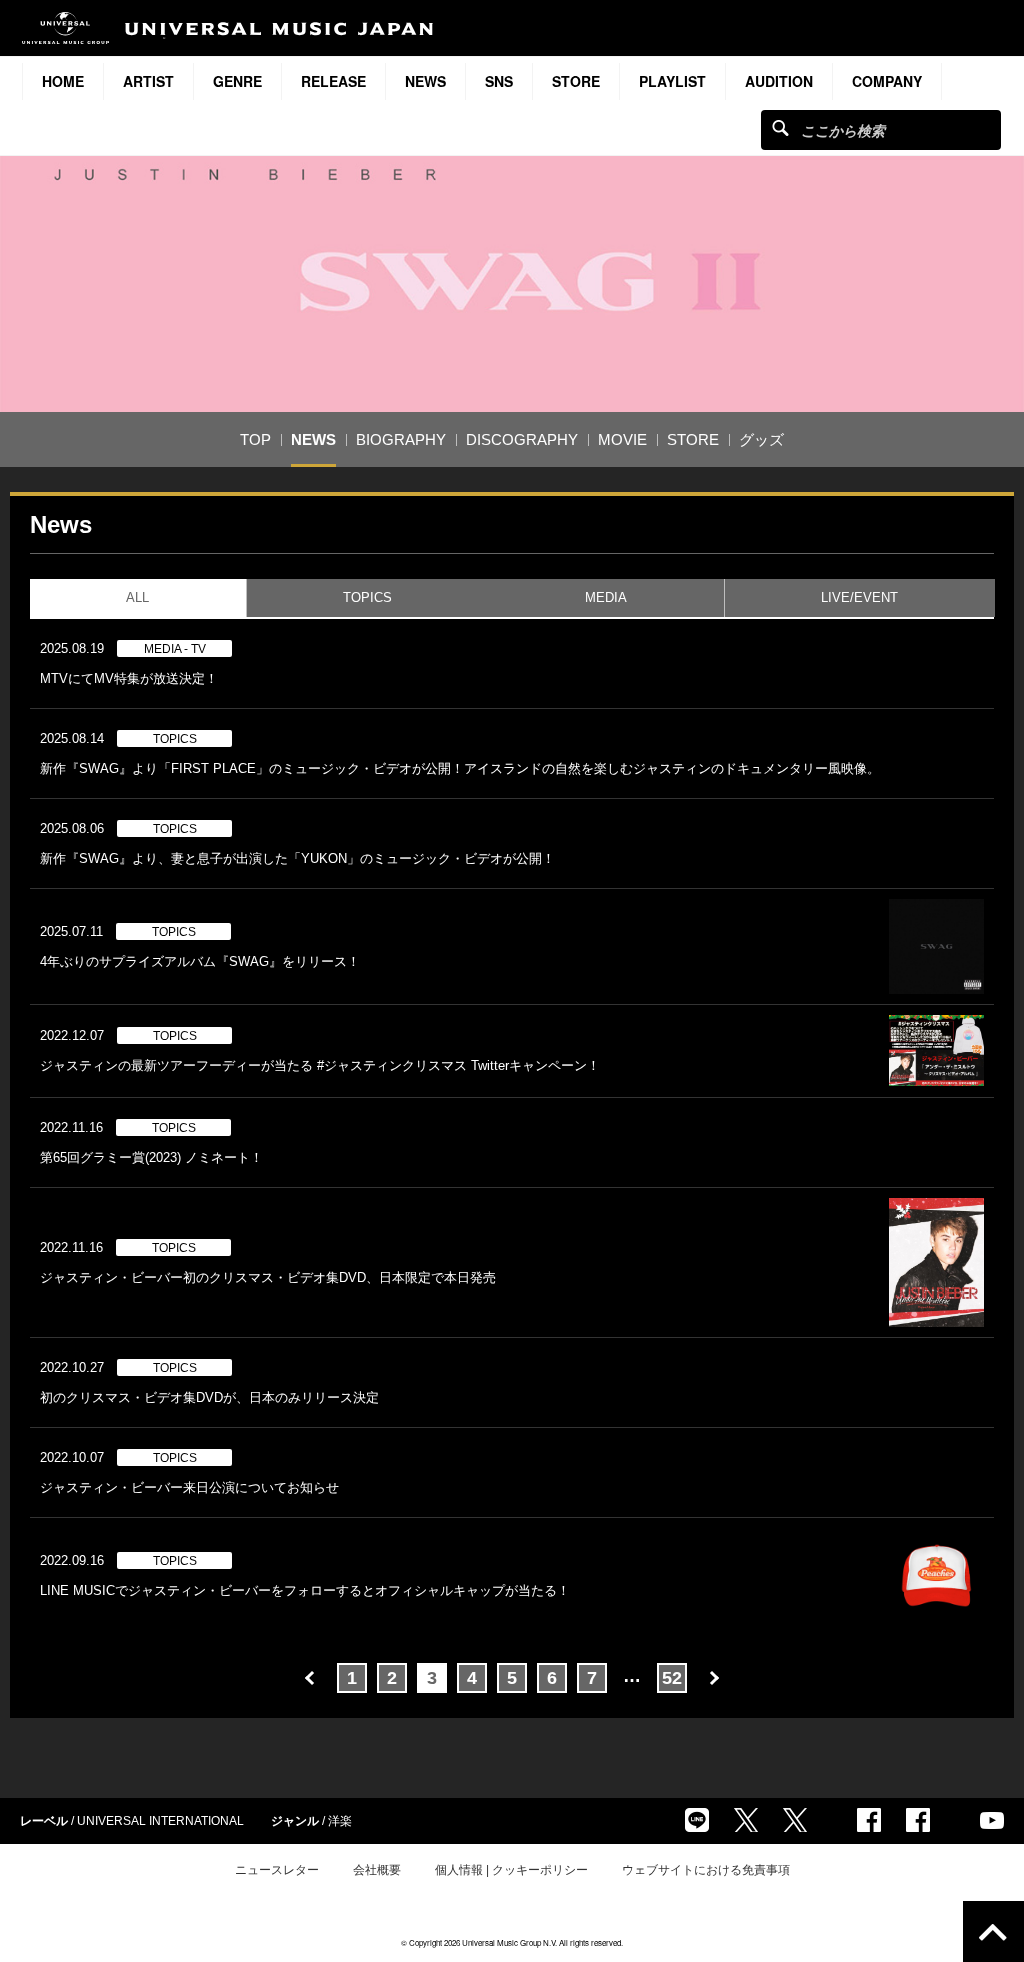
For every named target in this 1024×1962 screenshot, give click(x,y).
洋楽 (340, 1821)
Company (887, 81)
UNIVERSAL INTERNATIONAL (160, 1821)
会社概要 (377, 1870)
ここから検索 (780, 127)
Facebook (869, 1820)
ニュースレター (277, 1870)
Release (333, 81)
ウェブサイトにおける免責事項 (706, 1870)
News (425, 81)
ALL (137, 597)
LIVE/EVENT (859, 597)
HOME (63, 81)
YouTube (992, 1820)
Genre (237, 81)
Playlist (672, 81)
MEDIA (606, 597)
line (697, 1820)
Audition (779, 81)
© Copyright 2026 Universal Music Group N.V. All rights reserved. (512, 1942)
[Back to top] (993, 1931)
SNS (499, 81)
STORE (576, 81)
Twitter (746, 1820)
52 (672, 1678)
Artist (148, 81)
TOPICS (367, 597)
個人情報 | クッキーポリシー (511, 1870)
